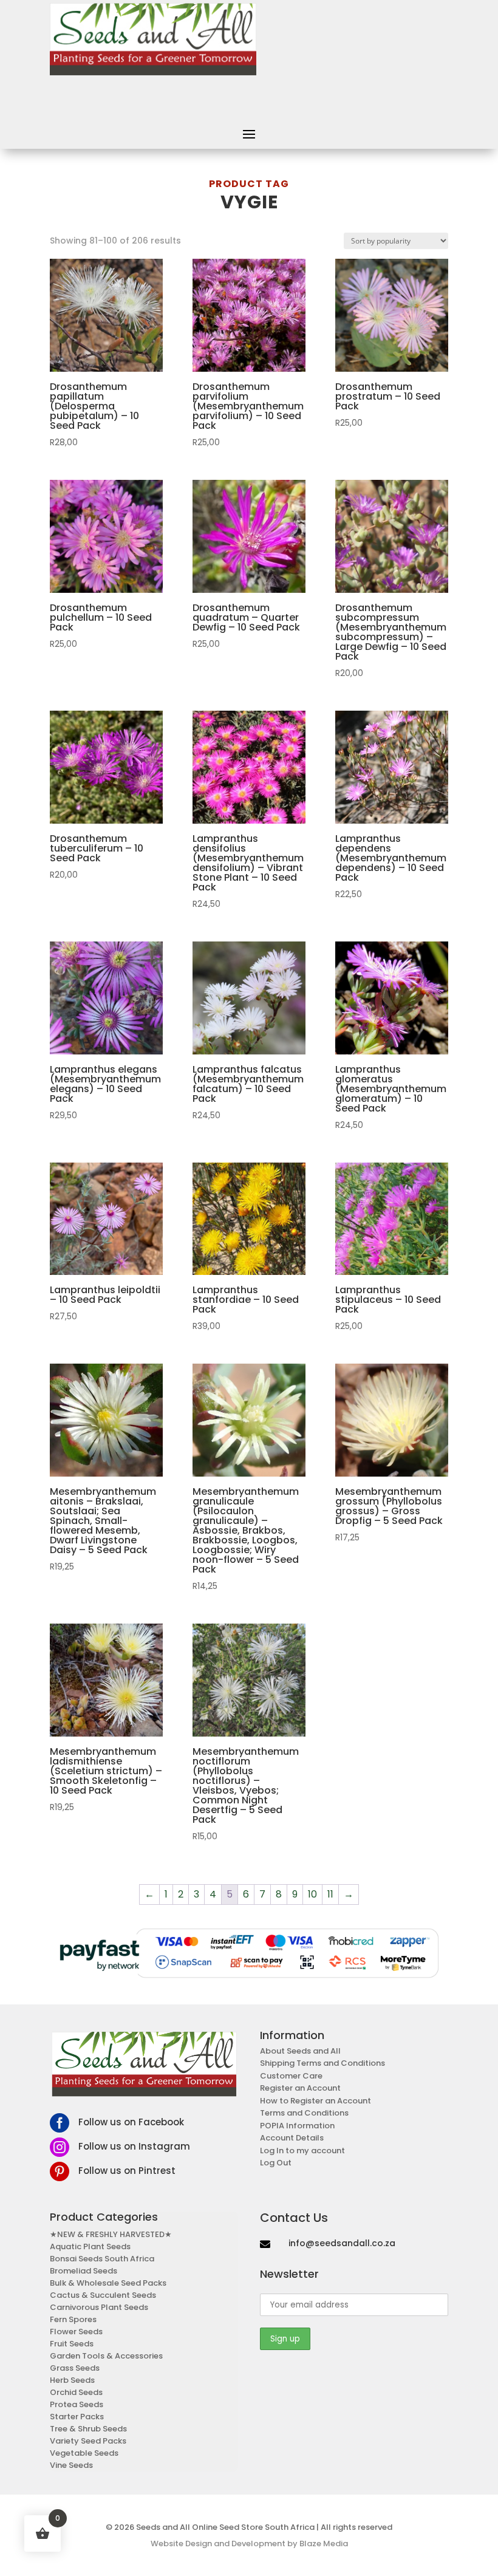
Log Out (276, 2163)
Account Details (292, 2138)
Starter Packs (77, 2417)
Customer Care (291, 2076)
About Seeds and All (300, 2051)
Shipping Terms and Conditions (322, 2063)
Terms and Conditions (304, 2113)
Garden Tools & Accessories (106, 2356)
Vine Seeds (71, 2465)
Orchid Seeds (76, 2392)
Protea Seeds (77, 2404)
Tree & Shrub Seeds (88, 2429)
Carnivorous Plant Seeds (99, 2307)
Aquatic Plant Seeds (90, 2246)
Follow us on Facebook (131, 2122)
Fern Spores (73, 2319)
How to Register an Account (316, 2101)
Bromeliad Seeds (84, 2271)
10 (312, 1894)
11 (330, 1894)
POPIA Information (297, 2126)
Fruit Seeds (72, 2344)
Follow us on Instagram (134, 2146)
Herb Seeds (72, 2380)
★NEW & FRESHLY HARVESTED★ (111, 2234)
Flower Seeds (76, 2332)
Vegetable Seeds (84, 2453)
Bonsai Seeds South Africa (102, 2259)
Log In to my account (302, 2151)
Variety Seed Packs (88, 2441)
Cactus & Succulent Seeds (103, 2295)
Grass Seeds (75, 2368)
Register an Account (300, 2088)
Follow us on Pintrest (127, 2171)
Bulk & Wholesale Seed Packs (108, 2283)
